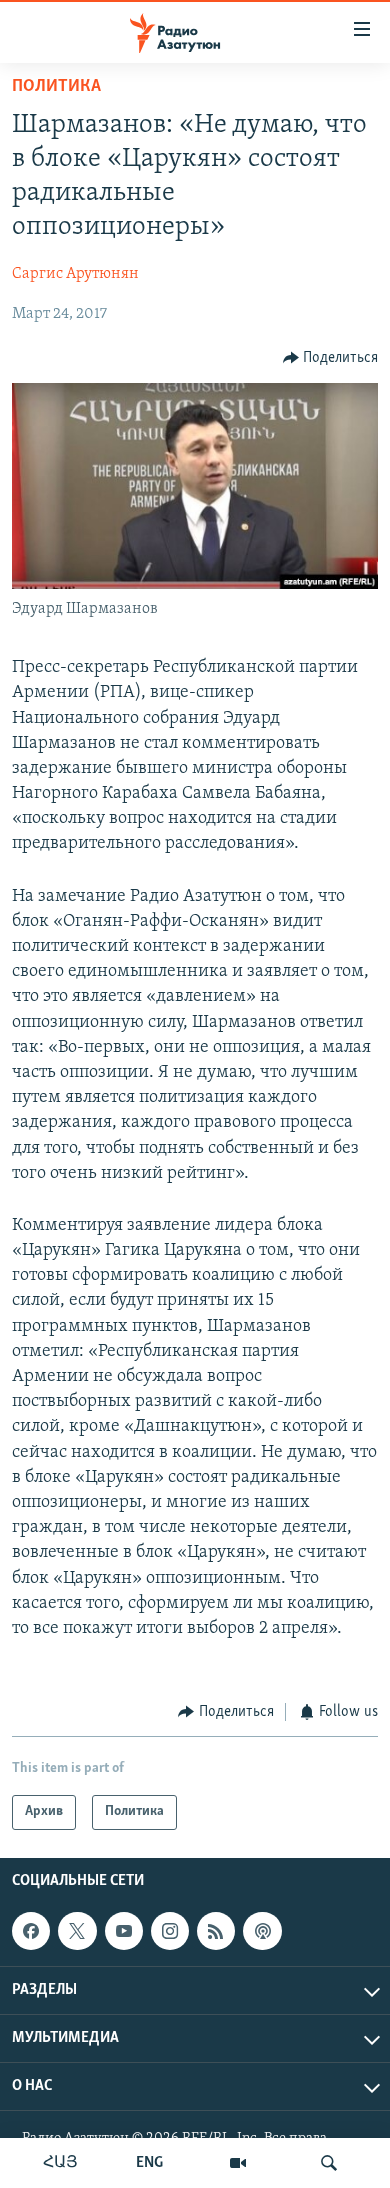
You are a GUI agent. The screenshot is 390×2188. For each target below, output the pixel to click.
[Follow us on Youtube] (124, 1931)
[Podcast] (262, 1931)
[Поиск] (329, 2163)
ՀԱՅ (60, 2163)
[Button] (331, 358)
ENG (149, 2163)
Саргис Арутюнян (75, 274)
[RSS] (216, 1931)
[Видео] (238, 2163)
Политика (56, 87)
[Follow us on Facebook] (31, 1931)
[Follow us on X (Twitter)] (77, 1931)
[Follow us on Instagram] (170, 1931)
